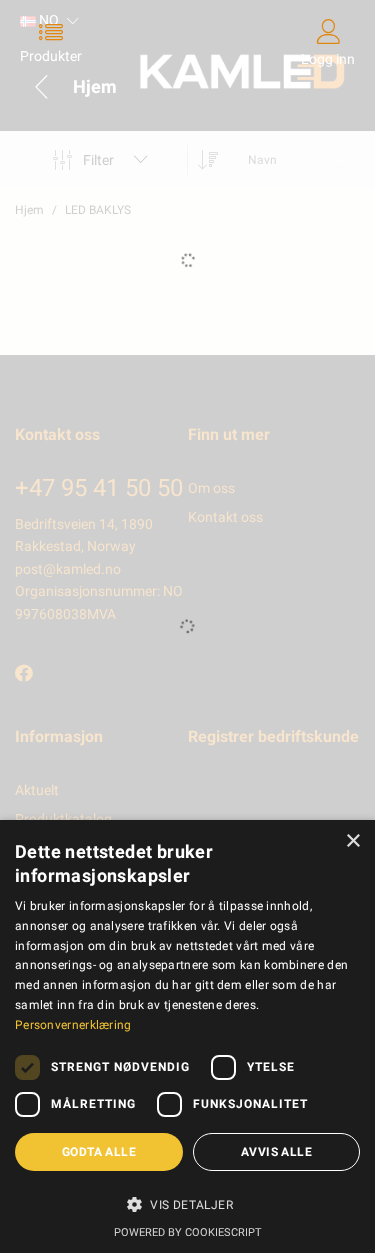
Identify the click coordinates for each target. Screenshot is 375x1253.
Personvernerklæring (73, 1025)
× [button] (352, 841)
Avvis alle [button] (276, 1152)
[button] (187, 1204)
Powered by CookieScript (188, 1232)
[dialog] (187, 1036)
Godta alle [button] (99, 1152)
